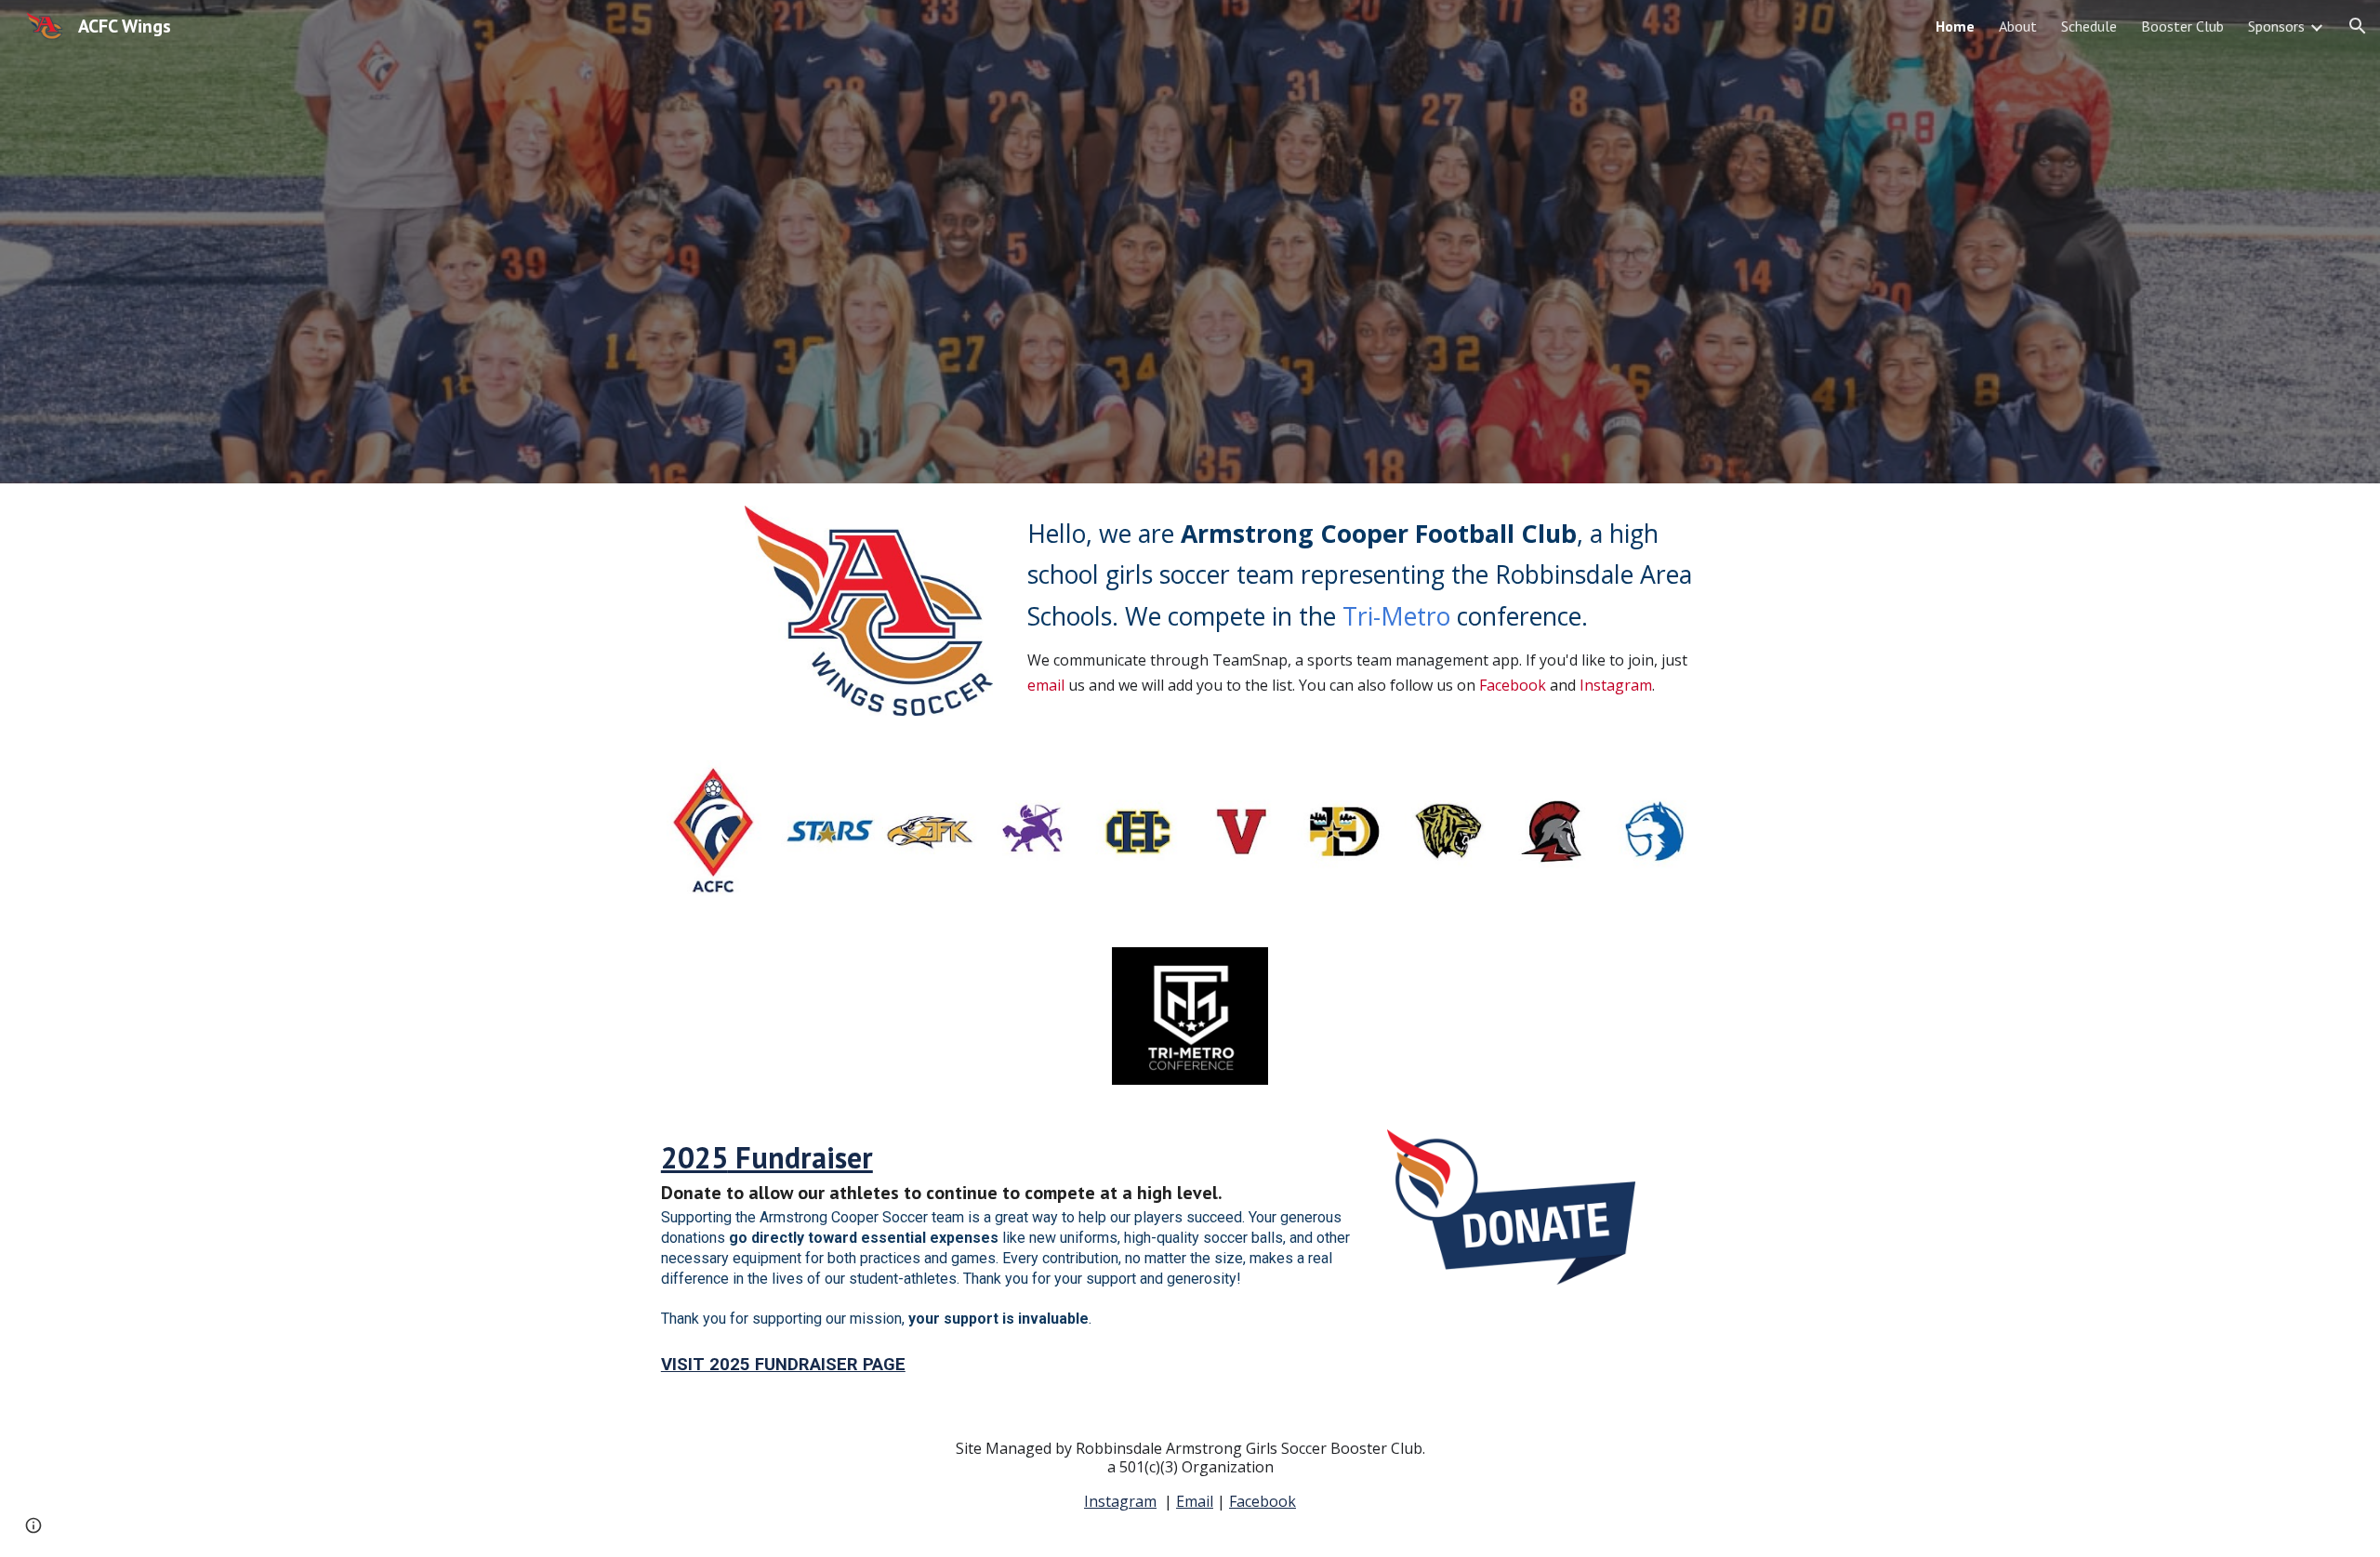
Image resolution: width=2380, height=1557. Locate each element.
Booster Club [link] (2182, 26)
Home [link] (1955, 26)
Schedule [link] (2089, 26)
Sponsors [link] (2276, 26)
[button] (2358, 26)
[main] (1373, 606)
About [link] (2018, 26)
